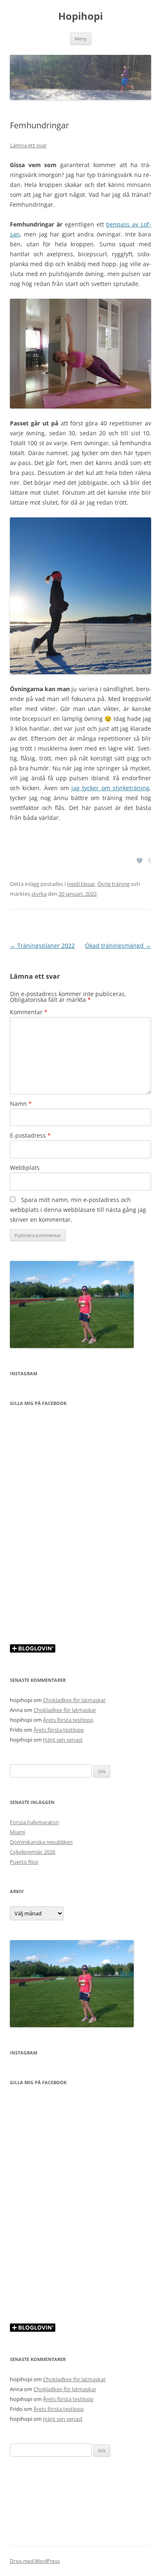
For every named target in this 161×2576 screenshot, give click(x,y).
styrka (39, 894)
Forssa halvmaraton (34, 1822)
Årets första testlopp (68, 1720)
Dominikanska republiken (41, 1842)
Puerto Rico (24, 1862)
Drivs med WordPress (35, 2561)
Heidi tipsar (81, 884)
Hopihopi (80, 16)
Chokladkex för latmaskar (74, 1700)
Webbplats (25, 1168)
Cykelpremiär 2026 (33, 1852)
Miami (18, 1832)
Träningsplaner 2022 (42, 946)
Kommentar (29, 1012)
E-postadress (30, 1135)
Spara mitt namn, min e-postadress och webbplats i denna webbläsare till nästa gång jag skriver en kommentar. (78, 1210)
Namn (21, 1104)
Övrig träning (114, 884)
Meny (81, 39)
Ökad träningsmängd (118, 946)
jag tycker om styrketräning (110, 788)
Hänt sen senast (63, 1740)
